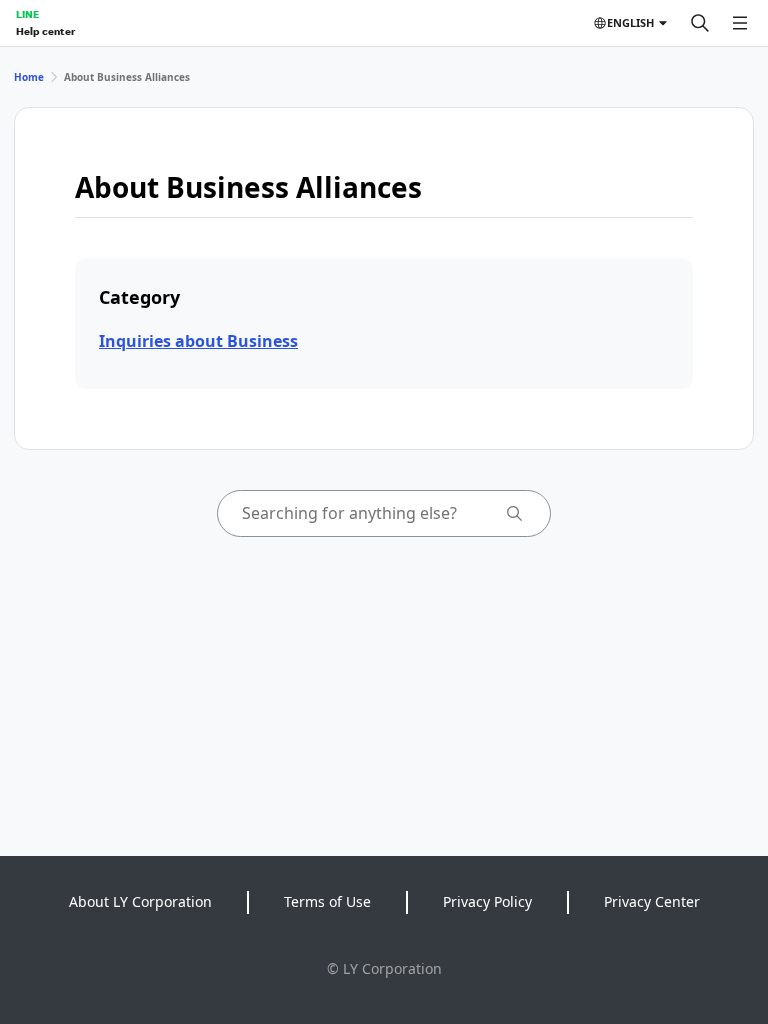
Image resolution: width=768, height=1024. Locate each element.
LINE (27, 14)
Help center (45, 31)
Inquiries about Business (198, 341)
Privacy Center (652, 901)
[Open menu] (740, 23)
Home (29, 77)
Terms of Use (327, 901)
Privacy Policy (487, 901)
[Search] (700, 23)
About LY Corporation (140, 901)
